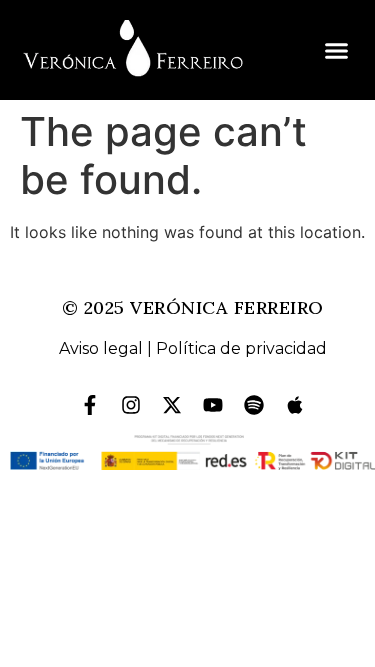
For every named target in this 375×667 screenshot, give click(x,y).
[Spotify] (254, 405)
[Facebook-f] (90, 405)
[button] (337, 50)
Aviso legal (101, 348)
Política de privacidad (241, 348)
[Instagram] (131, 405)
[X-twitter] (172, 405)
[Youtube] (213, 405)
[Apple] (295, 405)
